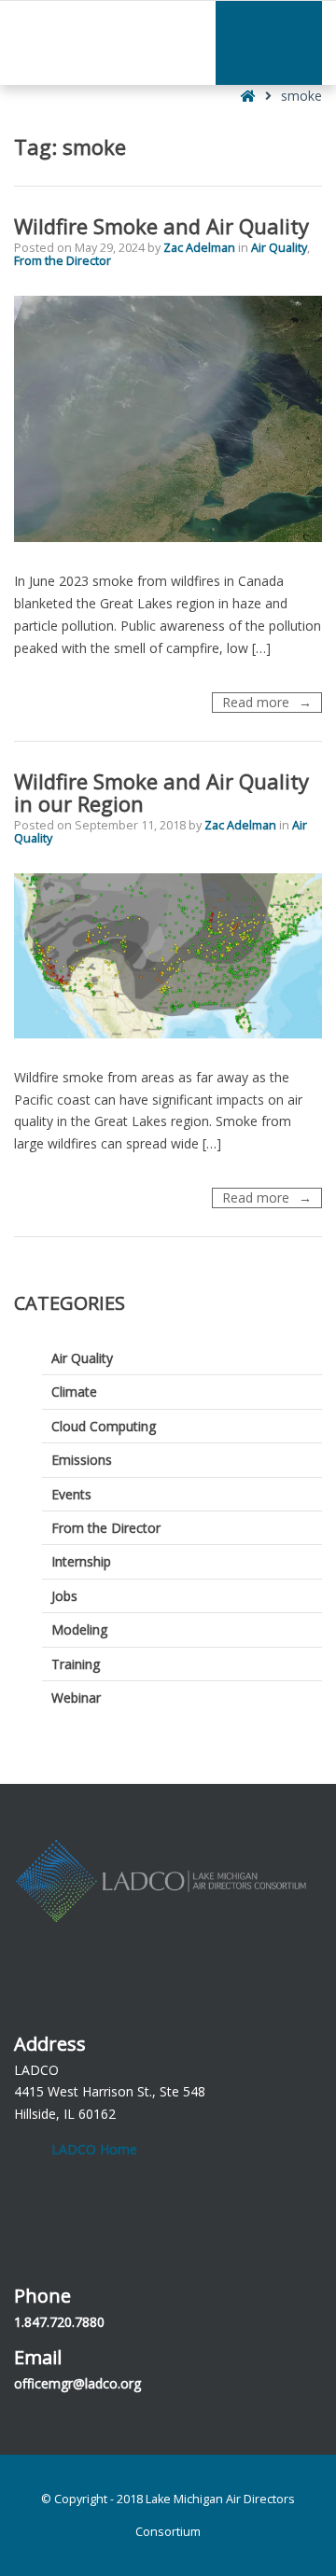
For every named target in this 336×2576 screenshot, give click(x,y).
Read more (272, 703)
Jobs (64, 1596)
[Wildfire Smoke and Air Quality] (168, 419)
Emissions (82, 1460)
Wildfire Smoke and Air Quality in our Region (161, 792)
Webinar (76, 1698)
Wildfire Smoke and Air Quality (161, 226)
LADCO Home (94, 2149)
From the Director (63, 261)
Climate (74, 1392)
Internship (81, 1561)
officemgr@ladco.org (77, 2383)
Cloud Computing (104, 1426)
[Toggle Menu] (269, 43)
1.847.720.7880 (59, 2322)
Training (76, 1664)
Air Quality (279, 248)
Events (71, 1494)
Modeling (79, 1629)
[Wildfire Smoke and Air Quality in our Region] (168, 956)
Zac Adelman (201, 248)
